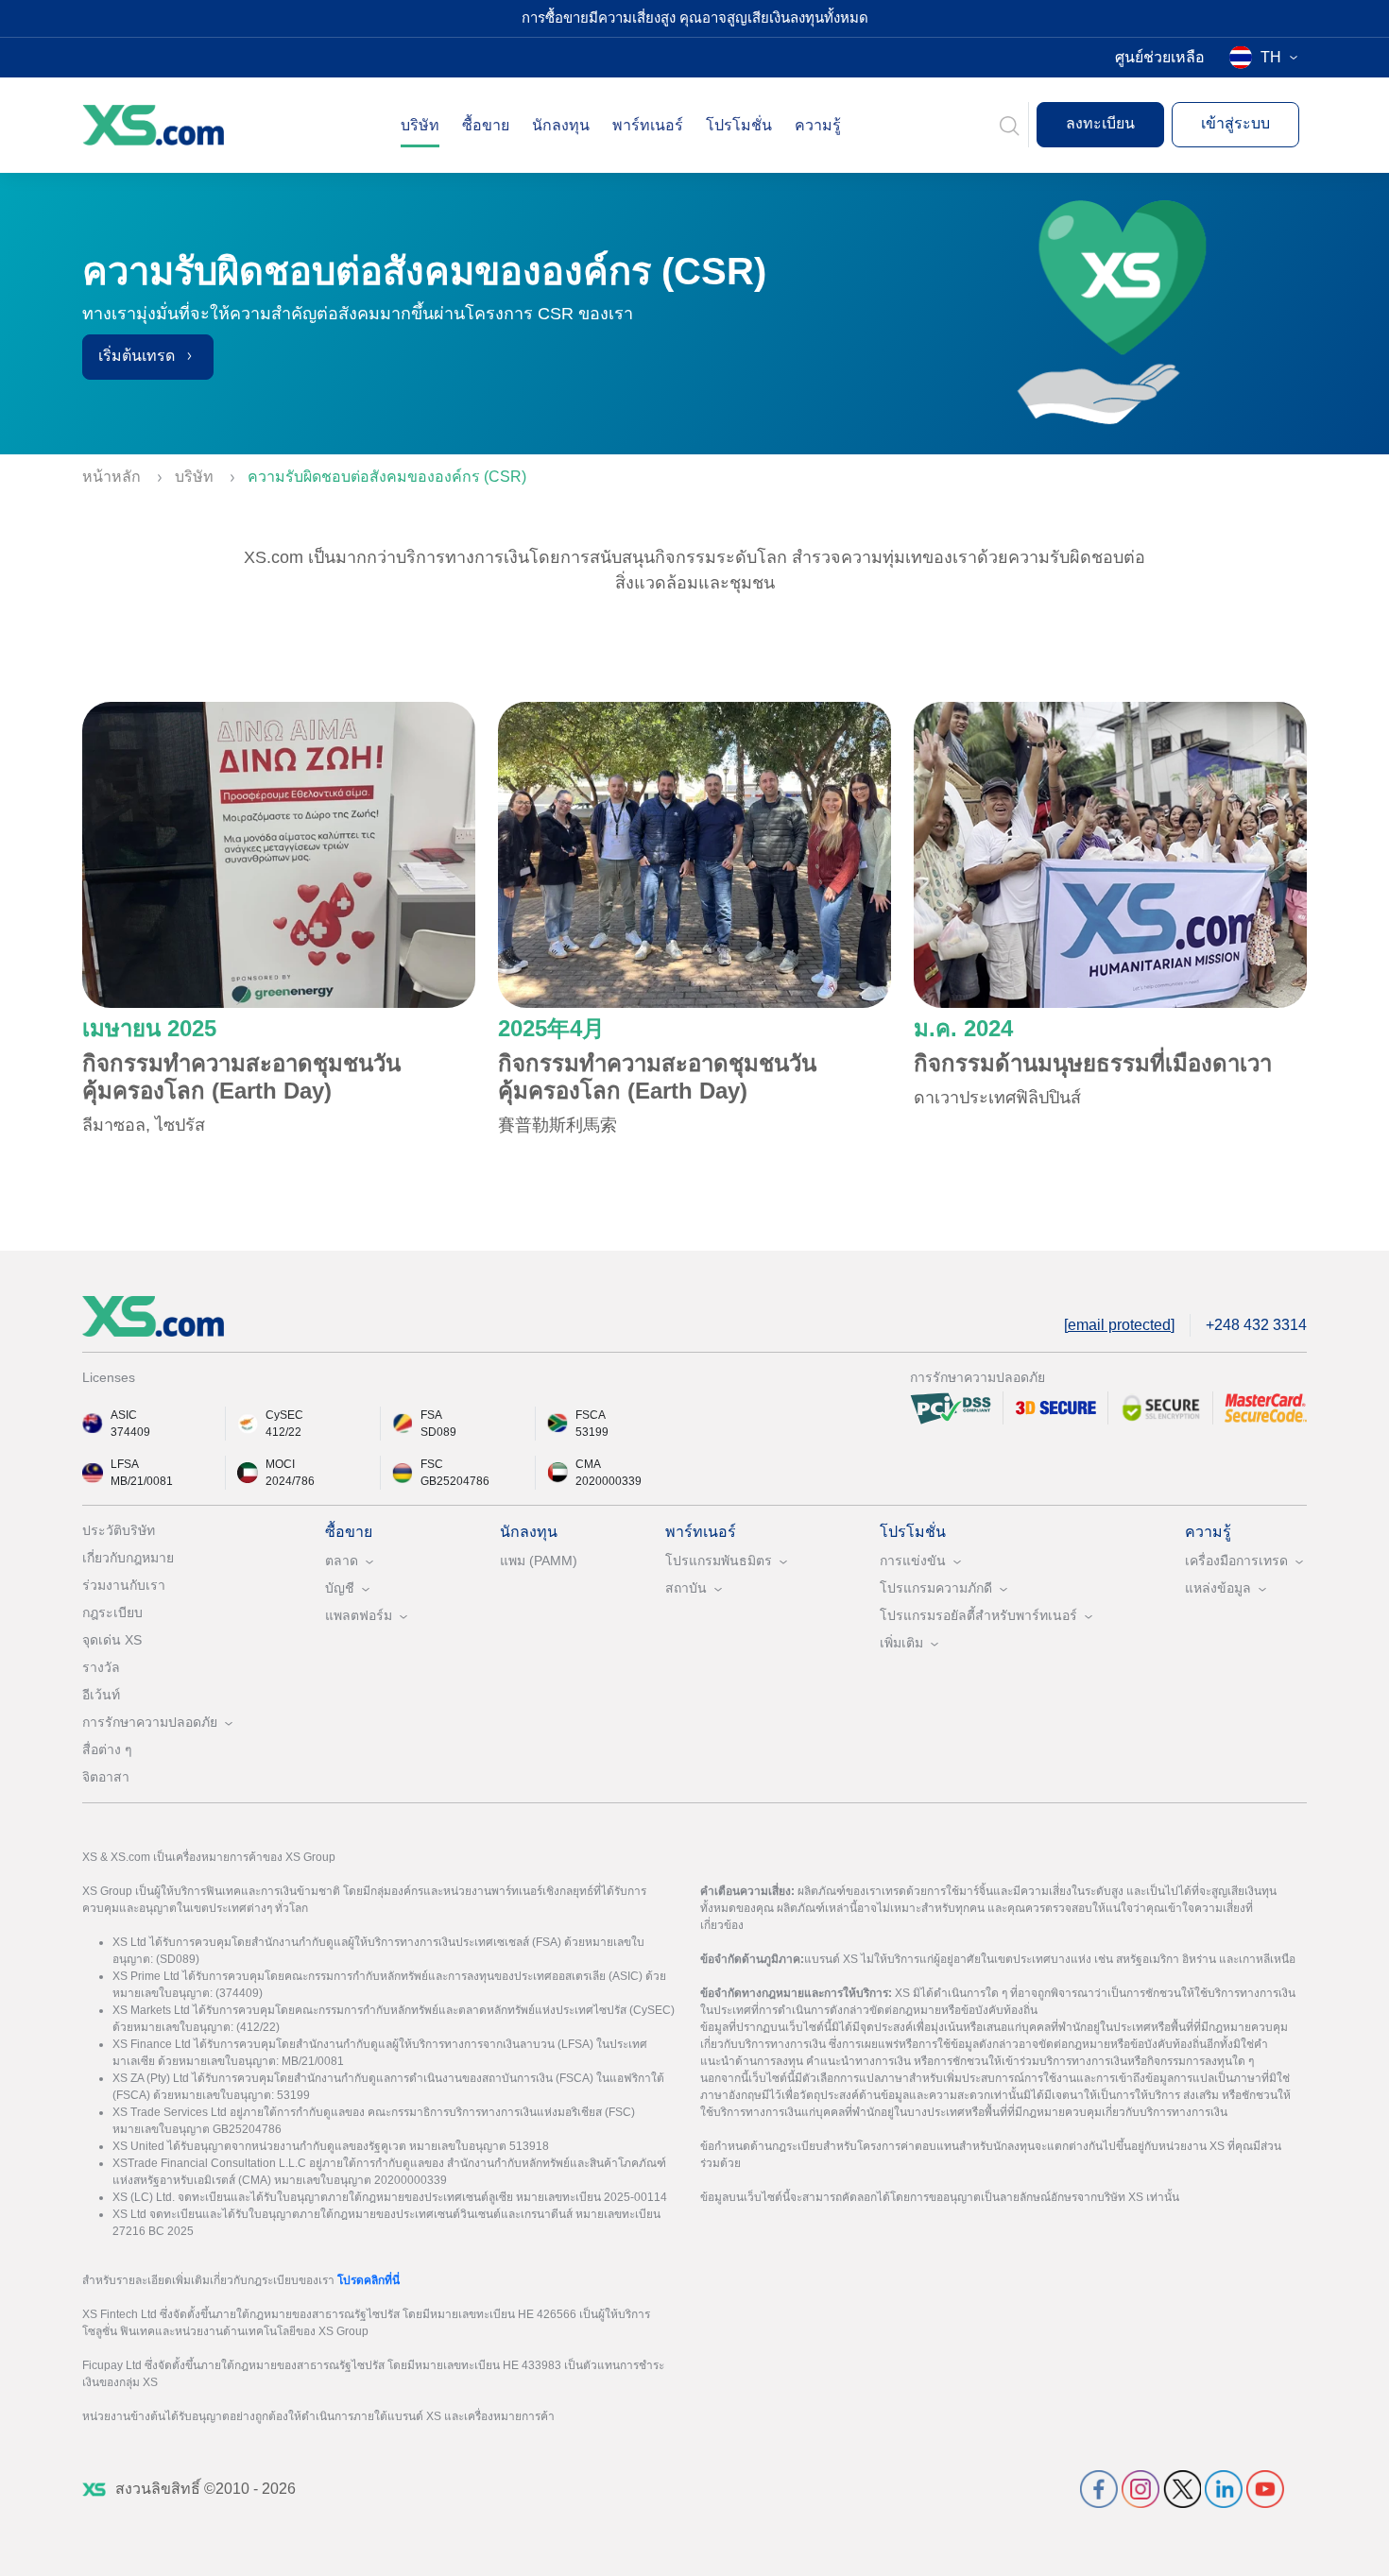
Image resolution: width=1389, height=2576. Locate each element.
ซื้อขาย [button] (486, 125)
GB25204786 (455, 1481)
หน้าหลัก (113, 477)
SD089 (438, 1432)
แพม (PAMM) (539, 1561)
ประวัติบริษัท (119, 1530)
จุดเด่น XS (112, 1640)
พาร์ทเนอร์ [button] (648, 125)
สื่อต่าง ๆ (107, 1749)
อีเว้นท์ (101, 1695)
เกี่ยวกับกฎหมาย (128, 1558)
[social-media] (1099, 2488)
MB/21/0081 (142, 1481)
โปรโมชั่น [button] (739, 125)
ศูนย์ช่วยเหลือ (1160, 57)
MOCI (280, 1464)
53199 (592, 1432)
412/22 (283, 1432)
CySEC (284, 1415)
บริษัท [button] (420, 125)
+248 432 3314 (1256, 1325)
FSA (431, 1415)
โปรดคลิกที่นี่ (369, 2280)
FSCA (591, 1415)
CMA (588, 1464)
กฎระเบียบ (112, 1612)
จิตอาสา (106, 1777)
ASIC (124, 1415)
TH (1271, 57)
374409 (130, 1432)
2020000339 (609, 1481)
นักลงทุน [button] (561, 125)
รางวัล (101, 1667)
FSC (432, 1464)
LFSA (125, 1464)
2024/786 (290, 1481)
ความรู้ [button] (818, 125)
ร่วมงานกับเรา (124, 1585)
